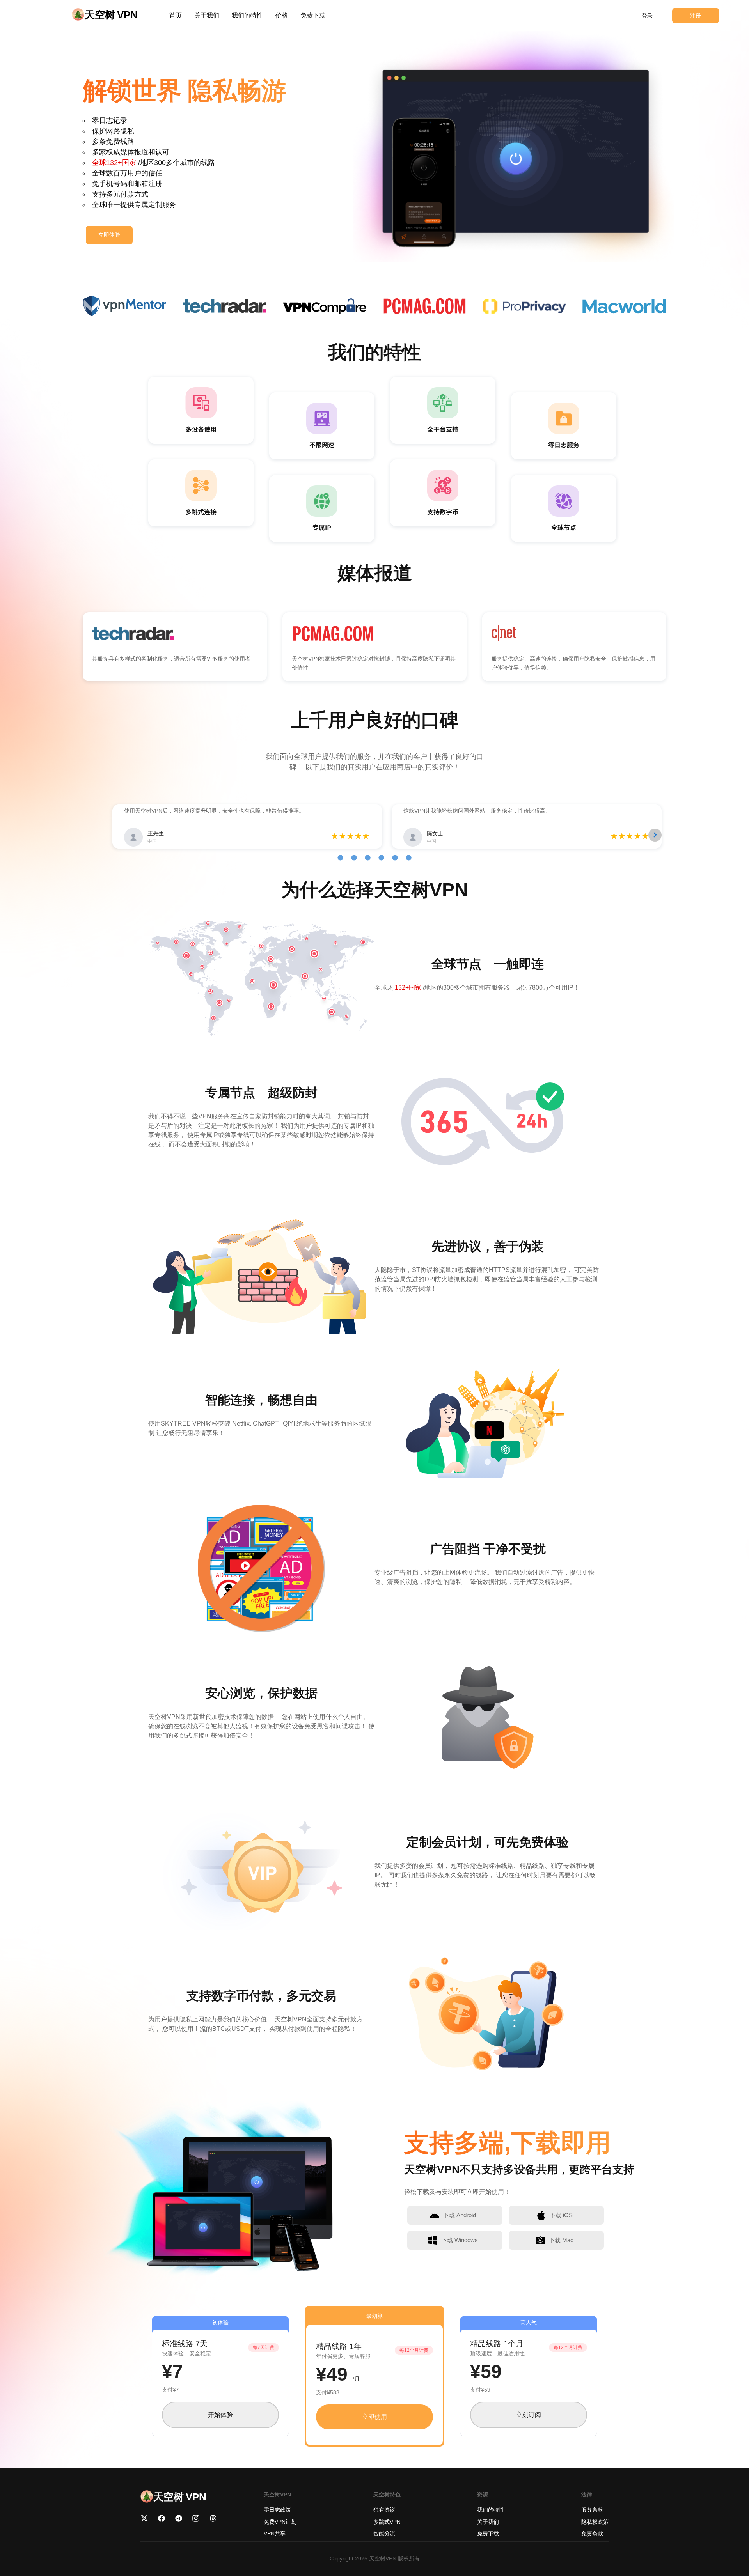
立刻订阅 (529, 2415)
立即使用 (374, 2417)
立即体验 (109, 235)
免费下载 (313, 15)
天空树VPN (383, 2558)
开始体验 (220, 2415)
